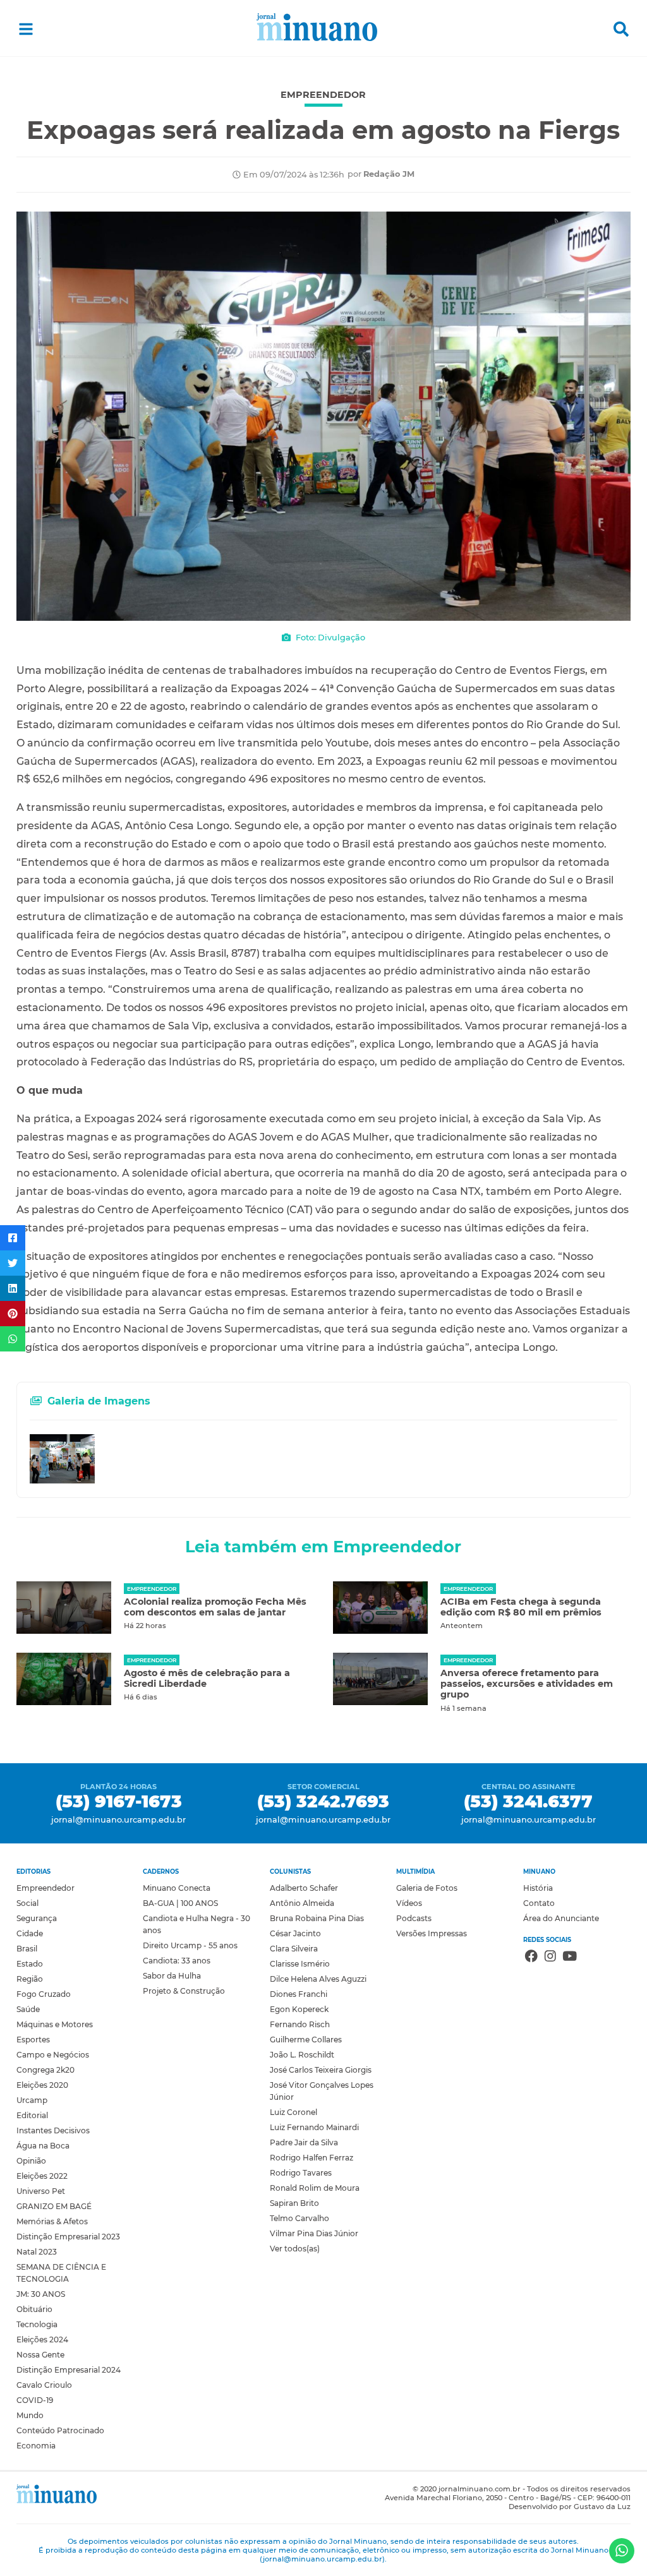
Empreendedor (45, 1888)
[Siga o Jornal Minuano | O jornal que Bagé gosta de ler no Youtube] (570, 1958)
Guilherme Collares (306, 2040)
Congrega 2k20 (45, 2070)
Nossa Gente (40, 2355)
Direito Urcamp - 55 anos (190, 1945)
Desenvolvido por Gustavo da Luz (570, 2507)
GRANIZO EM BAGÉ (54, 2206)
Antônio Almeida (302, 1903)
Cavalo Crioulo (44, 2385)
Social (27, 1903)
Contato (539, 1903)
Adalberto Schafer (304, 1888)
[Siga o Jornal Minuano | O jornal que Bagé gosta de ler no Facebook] (531, 1958)
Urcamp (32, 2100)
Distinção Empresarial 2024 (69, 2370)
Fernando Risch (300, 2024)
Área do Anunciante (561, 1918)
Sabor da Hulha (172, 1976)
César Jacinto (295, 1933)
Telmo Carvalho (299, 2218)
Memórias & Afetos (52, 2221)
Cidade (30, 1933)
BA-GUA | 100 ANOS (180, 1903)
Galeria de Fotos (427, 1888)
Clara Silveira (294, 1949)
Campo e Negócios (53, 2055)
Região (30, 1979)
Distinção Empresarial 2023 (68, 2237)
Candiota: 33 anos (177, 1961)
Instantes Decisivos (53, 2130)
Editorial (32, 2115)
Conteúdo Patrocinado (60, 2430)
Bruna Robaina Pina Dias (317, 1918)
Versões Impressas (432, 1933)
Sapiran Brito (294, 2203)
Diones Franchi (299, 1994)
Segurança (37, 1918)
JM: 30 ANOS (41, 2294)
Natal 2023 (37, 2252)
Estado (30, 1964)
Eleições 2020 (42, 2085)
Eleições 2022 (42, 2176)
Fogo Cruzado (44, 1994)
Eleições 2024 (42, 2339)
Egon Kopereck (299, 2009)
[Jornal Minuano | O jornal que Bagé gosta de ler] (324, 29)
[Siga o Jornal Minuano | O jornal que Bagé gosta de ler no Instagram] (550, 1958)
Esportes (33, 2040)
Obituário (34, 2309)
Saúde (28, 2009)
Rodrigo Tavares (301, 2173)
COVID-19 (35, 2400)
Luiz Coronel (293, 2112)
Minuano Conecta (177, 1888)
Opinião (31, 2161)
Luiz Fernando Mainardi (314, 2127)
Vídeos (409, 1903)
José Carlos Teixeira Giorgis (321, 2070)
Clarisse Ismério (300, 1964)
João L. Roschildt (302, 2055)
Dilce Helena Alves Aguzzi (318, 1979)
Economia (36, 2446)
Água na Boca (43, 2146)
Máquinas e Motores (55, 2024)
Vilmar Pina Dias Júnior (314, 2233)
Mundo (30, 2415)
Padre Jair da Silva (304, 2142)
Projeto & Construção (184, 1991)
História (538, 1888)
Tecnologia (37, 2324)
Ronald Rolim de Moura (315, 2188)
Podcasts (414, 1918)
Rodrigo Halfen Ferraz (311, 2158)
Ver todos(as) (295, 2249)
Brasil (27, 1949)
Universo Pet (41, 2191)
